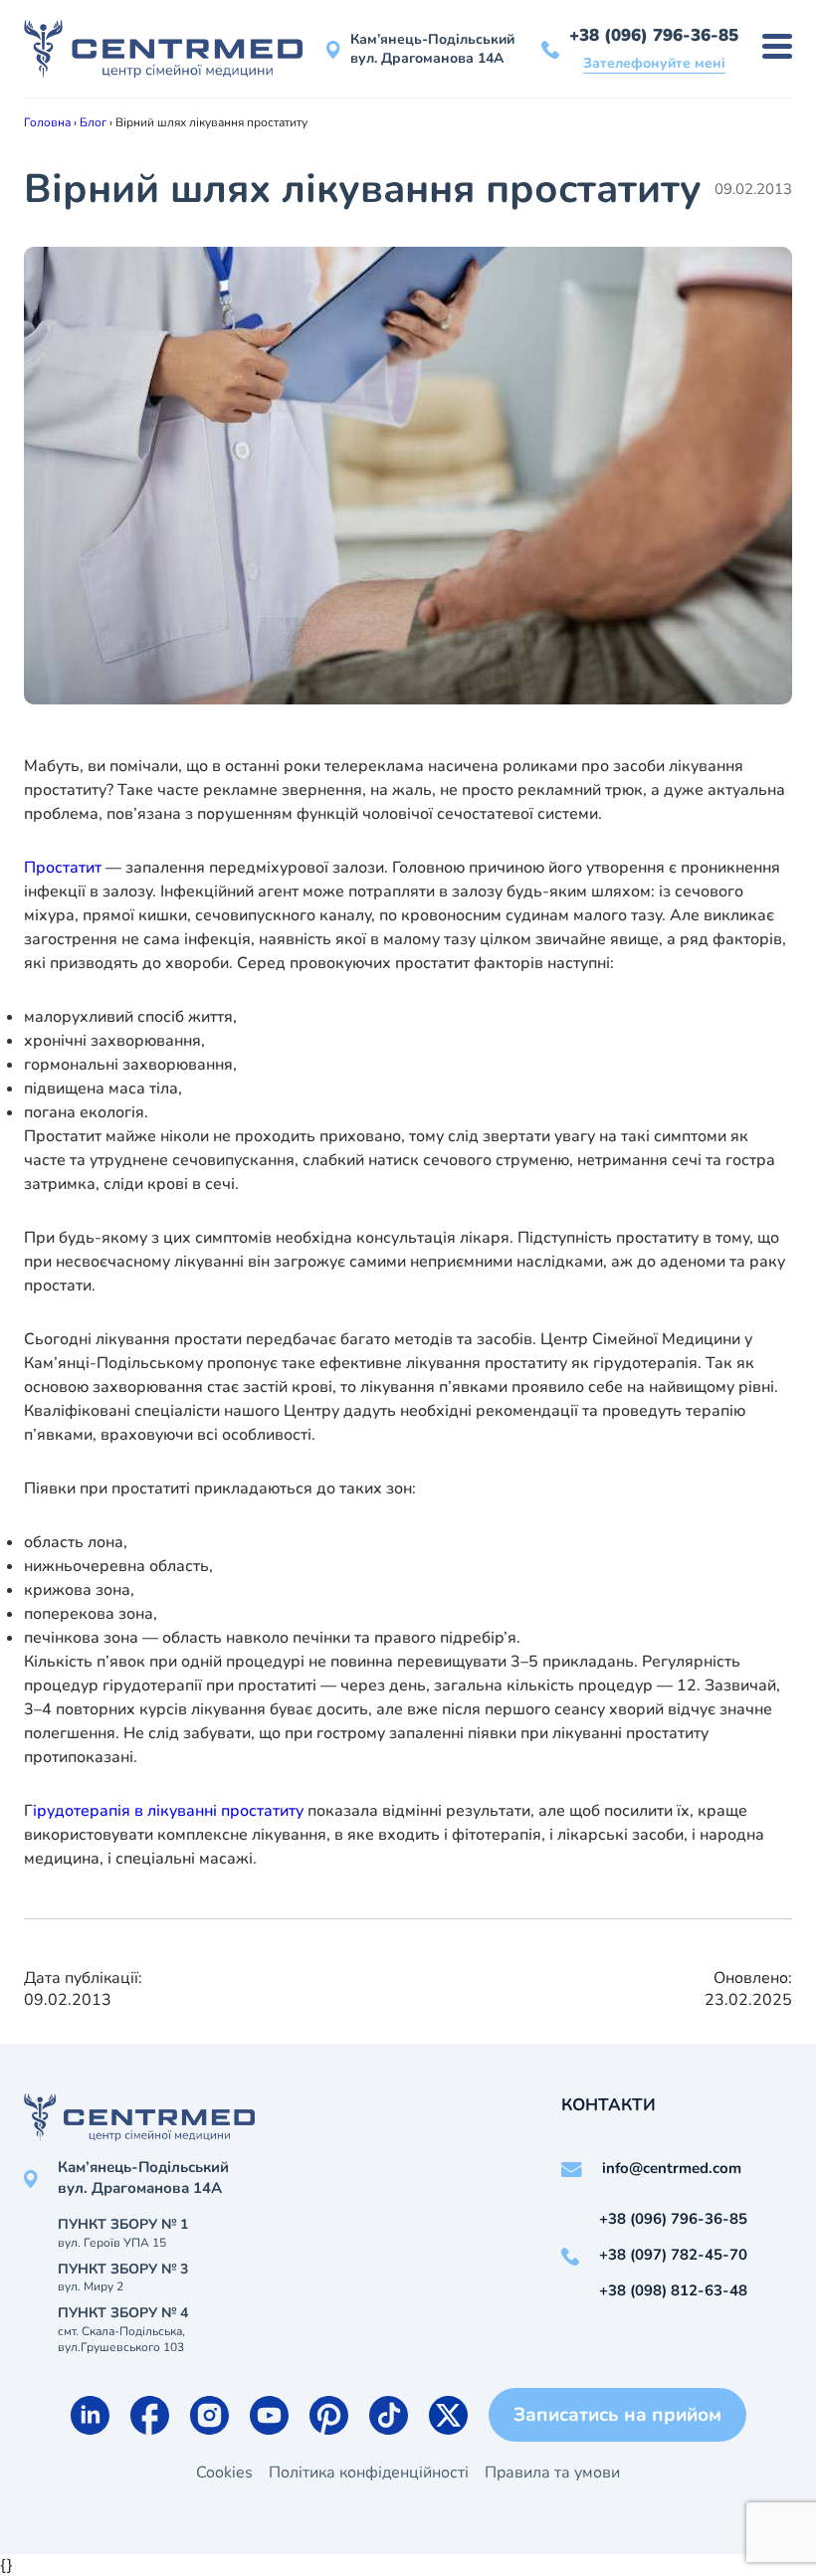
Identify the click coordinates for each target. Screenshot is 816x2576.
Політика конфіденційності (369, 2473)
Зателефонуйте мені (654, 63)
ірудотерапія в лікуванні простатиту (168, 1811)
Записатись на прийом (617, 2415)
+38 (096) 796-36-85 (654, 35)
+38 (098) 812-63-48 (673, 2290)
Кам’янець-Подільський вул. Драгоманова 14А (432, 49)
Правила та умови (552, 2473)
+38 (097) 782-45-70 (673, 2255)
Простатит (63, 868)
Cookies (224, 2473)
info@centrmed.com (672, 2168)
